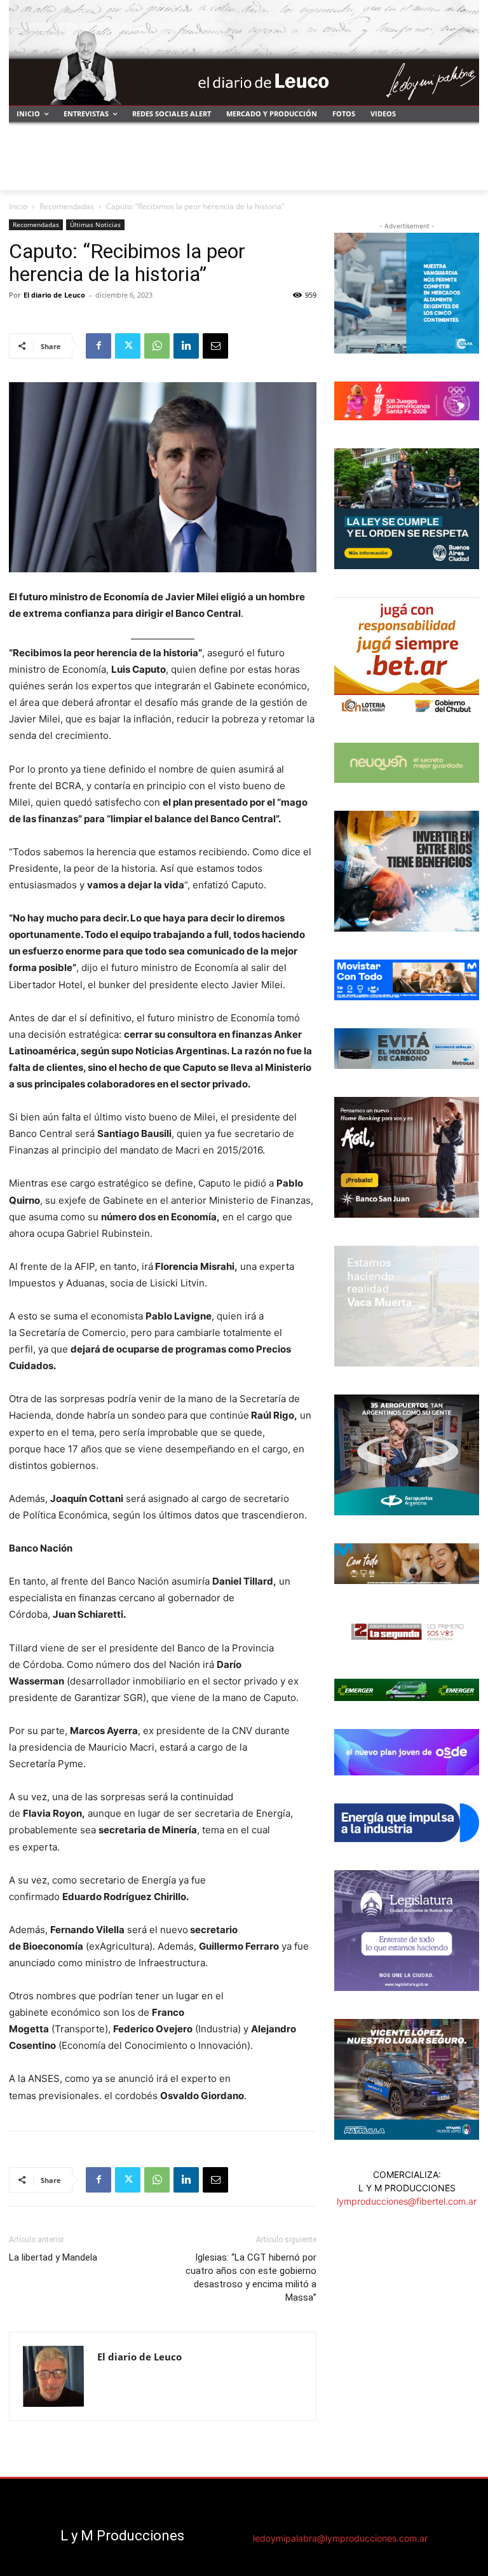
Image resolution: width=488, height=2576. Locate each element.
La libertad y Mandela (53, 2257)
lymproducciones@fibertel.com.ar (407, 2201)
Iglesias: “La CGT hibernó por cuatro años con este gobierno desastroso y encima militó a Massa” (251, 2277)
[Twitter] (128, 346)
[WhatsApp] (157, 346)
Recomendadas (67, 206)
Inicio (18, 206)
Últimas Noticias (95, 224)
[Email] (215, 346)
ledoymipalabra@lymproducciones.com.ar (340, 2538)
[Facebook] (98, 346)
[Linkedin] (186, 346)
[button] (464, 175)
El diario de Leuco (54, 295)
